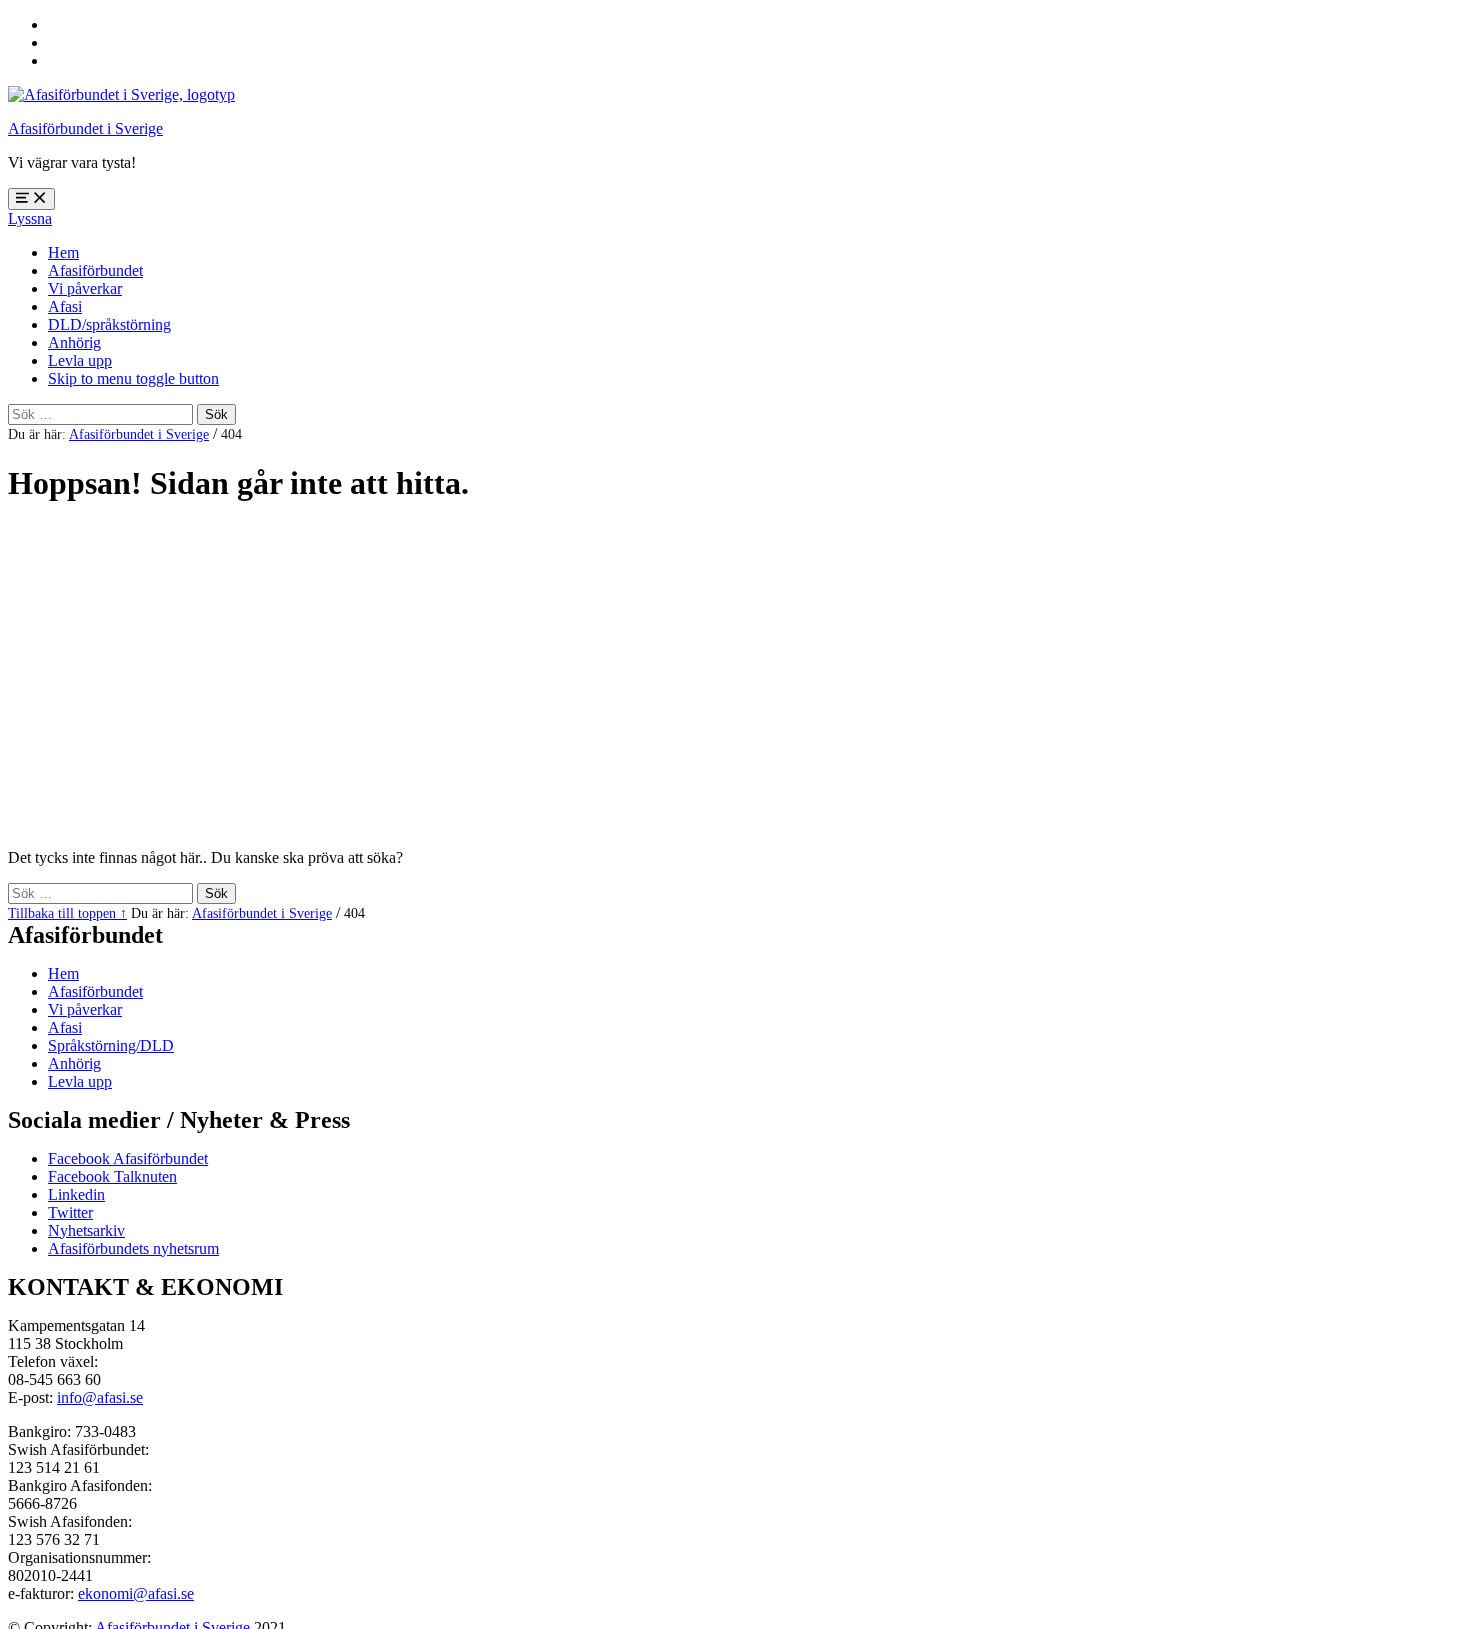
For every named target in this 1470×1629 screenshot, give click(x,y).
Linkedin (76, 1194)
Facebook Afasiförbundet (128, 1158)
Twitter (70, 1212)
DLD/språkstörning (109, 324)
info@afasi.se (100, 1397)
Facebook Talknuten (112, 1176)
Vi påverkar (85, 288)
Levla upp (80, 360)
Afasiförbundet (95, 270)
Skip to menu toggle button (133, 378)
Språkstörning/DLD (111, 1045)
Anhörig (74, 342)
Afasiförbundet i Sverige (85, 128)
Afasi (65, 306)
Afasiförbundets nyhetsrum (133, 1248)
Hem (63, 252)
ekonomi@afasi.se (136, 1593)
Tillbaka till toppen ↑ (67, 913)
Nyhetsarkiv (86, 1230)
